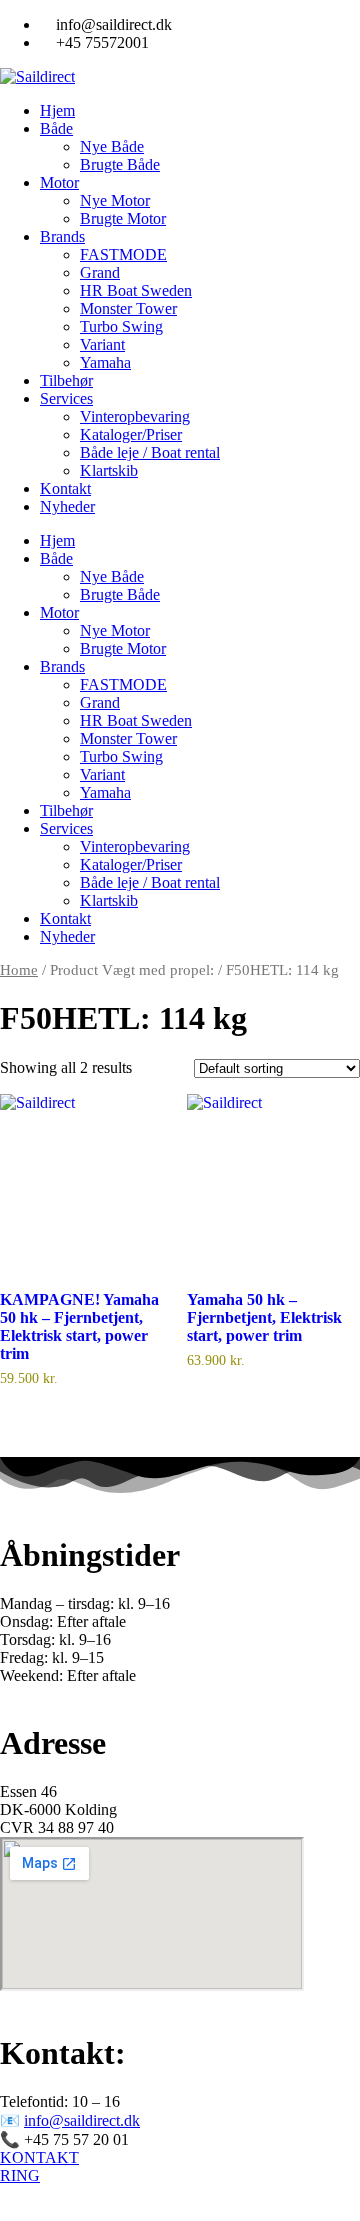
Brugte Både (120, 164)
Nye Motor (115, 200)
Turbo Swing (121, 326)
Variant (102, 344)
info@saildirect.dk (82, 2120)
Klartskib (109, 470)
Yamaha (105, 362)
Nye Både (112, 146)
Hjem (57, 110)
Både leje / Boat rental (150, 452)
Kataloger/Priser (131, 434)
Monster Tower (128, 308)
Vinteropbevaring (135, 416)
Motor (59, 182)
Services (66, 398)
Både (56, 128)
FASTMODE (123, 254)
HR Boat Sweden (136, 290)
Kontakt (65, 488)
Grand (100, 272)
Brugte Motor (123, 218)
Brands (62, 236)
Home (19, 970)
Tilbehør (66, 380)
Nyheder (67, 506)
